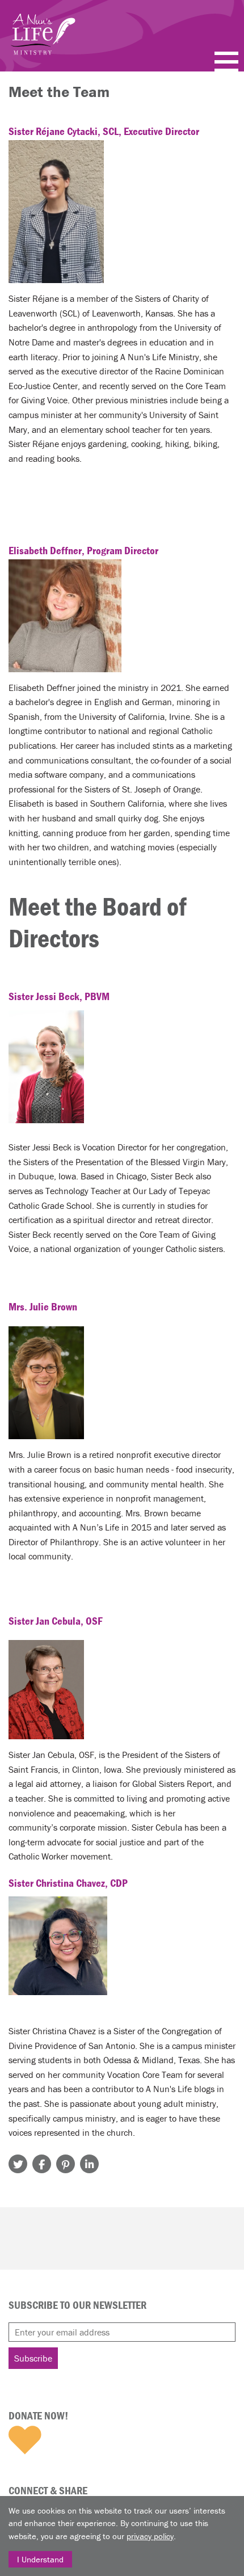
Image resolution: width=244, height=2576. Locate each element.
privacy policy (150, 2536)
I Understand (40, 2559)
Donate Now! (38, 2415)
